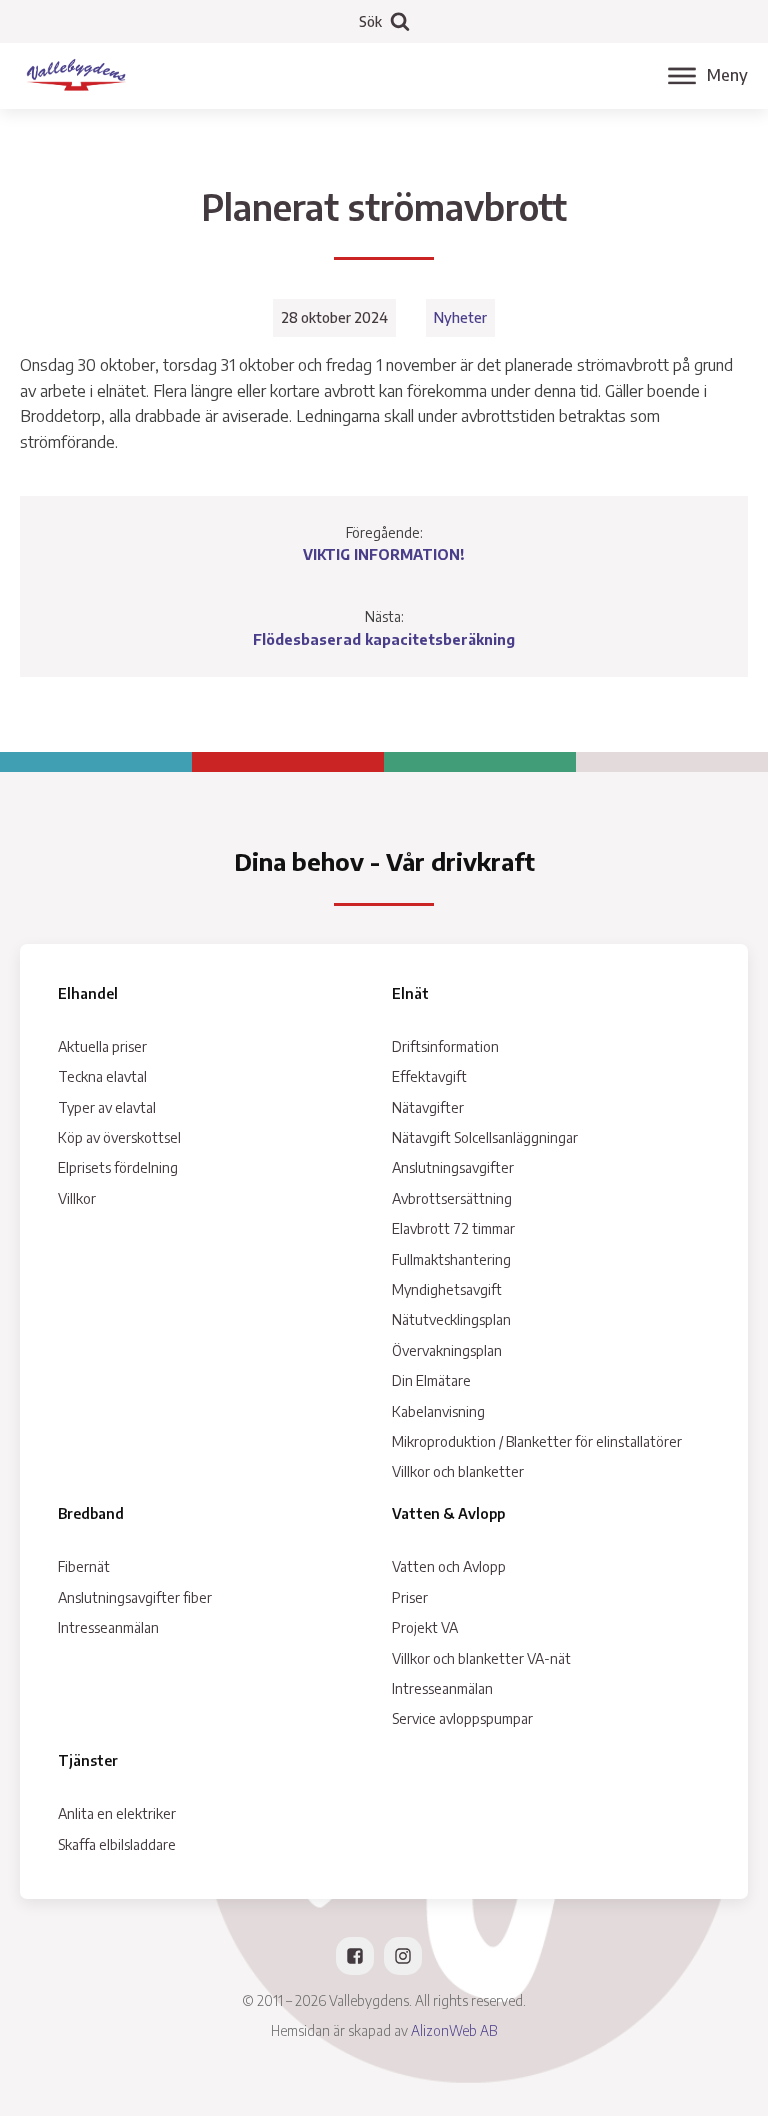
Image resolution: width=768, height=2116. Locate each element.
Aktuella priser (102, 1046)
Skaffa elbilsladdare (117, 1844)
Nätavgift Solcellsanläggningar (485, 1137)
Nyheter (460, 317)
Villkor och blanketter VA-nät (481, 1658)
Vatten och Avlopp (449, 1566)
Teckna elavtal (102, 1076)
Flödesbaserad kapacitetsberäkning (384, 639)
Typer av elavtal (107, 1107)
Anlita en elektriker (117, 1813)
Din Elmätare (431, 1380)
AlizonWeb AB (454, 2030)
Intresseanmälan (108, 1627)
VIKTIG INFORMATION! (384, 554)
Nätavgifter (428, 1107)
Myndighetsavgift (447, 1289)
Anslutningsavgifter (453, 1167)
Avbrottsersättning (452, 1198)
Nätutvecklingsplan (451, 1319)
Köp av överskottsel (119, 1137)
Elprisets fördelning (118, 1167)
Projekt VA (425, 1627)
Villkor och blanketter (458, 1471)
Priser (410, 1597)
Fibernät (84, 1566)
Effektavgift (429, 1076)
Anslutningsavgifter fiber (135, 1597)
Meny (727, 75)
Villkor (77, 1198)
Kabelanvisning (438, 1411)
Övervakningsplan (447, 1350)
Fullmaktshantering (451, 1259)
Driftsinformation (445, 1046)
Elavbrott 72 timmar (453, 1228)
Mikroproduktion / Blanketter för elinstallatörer (537, 1441)
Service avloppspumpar (462, 1718)
